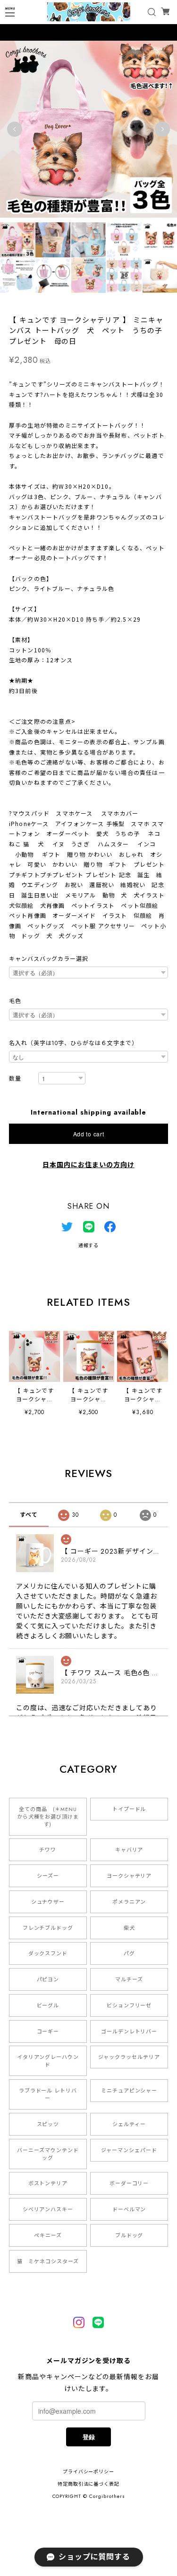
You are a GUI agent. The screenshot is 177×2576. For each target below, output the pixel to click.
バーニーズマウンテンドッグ (48, 2154)
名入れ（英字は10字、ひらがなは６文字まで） (73, 1043)
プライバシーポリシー (89, 2472)
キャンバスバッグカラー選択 (49, 959)
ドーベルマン (129, 2209)
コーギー (48, 2031)
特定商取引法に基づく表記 (89, 2484)
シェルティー (129, 2124)
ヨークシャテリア (129, 1876)
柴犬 (129, 1928)
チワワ (48, 1850)
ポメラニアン (129, 1902)
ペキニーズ (48, 2235)
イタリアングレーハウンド (48, 2061)
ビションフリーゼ (129, 2005)
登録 (89, 2437)
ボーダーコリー (129, 2183)
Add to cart (89, 1134)
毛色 (15, 1001)
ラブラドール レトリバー (48, 2094)
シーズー (48, 1876)
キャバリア (129, 1850)
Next (162, 129)
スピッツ (48, 2124)
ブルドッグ (129, 2235)
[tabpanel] (88, 129)
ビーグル (48, 2005)
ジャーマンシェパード (129, 2150)
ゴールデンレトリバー (129, 2031)
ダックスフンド (48, 1953)
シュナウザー (48, 1902)
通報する (89, 1245)
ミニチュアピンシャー (129, 2091)
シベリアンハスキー (48, 2209)
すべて (29, 1515)
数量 (15, 1079)
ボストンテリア (48, 2183)
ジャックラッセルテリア (129, 2057)
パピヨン (48, 1979)
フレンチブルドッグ (48, 1928)
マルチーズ (129, 1979)
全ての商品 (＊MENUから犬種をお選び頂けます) (48, 1817)
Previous (15, 129)
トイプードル (129, 1809)
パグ (129, 1953)
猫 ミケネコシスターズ (48, 2261)
